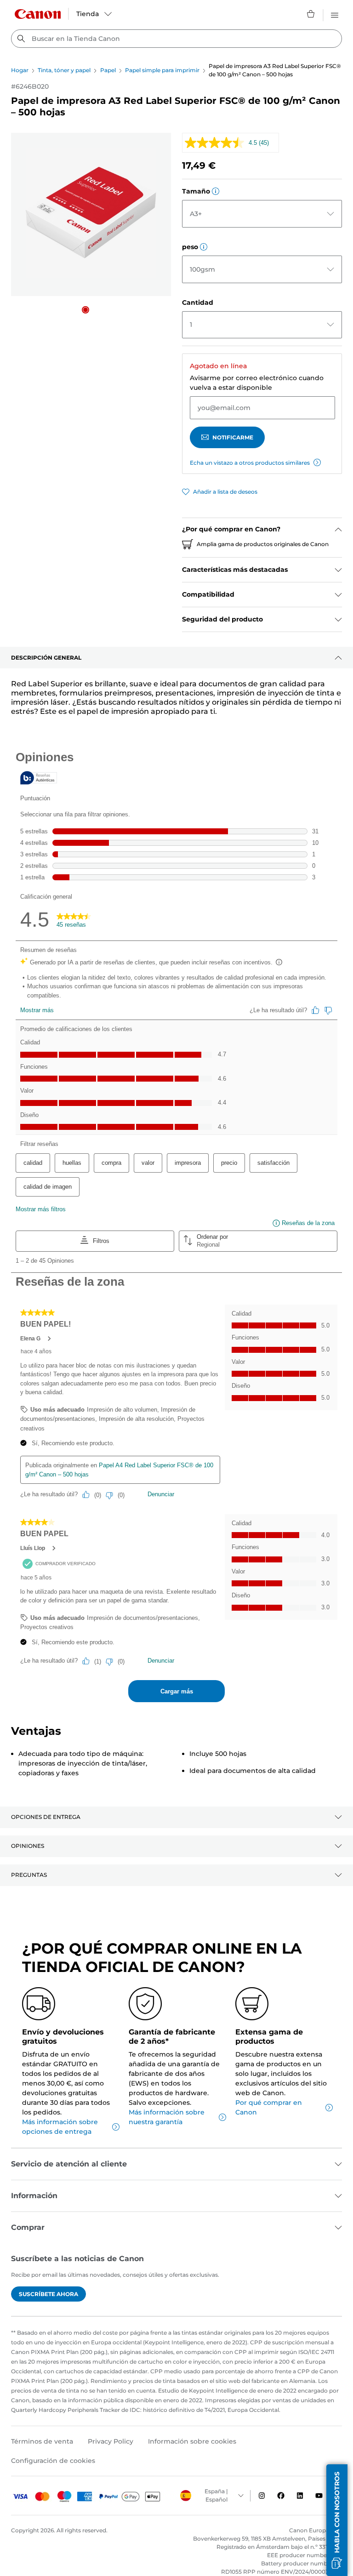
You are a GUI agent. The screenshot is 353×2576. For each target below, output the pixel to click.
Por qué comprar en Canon (269, 2107)
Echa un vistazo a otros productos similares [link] (250, 463)
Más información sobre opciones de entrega (60, 2127)
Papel (108, 70)
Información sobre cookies (192, 2441)
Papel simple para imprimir (162, 70)
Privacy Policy (111, 2441)
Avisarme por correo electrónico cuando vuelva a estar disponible (257, 383)
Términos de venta (42, 2441)
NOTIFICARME (233, 437)
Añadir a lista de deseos (225, 492)
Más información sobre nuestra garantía (167, 2117)
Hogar (20, 70)
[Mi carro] (311, 14)
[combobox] (176, 39)
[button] (85, 310)
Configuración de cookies (53, 2461)
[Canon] (38, 14)
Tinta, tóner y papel (64, 70)
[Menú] (335, 14)
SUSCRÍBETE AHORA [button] (48, 2294)
